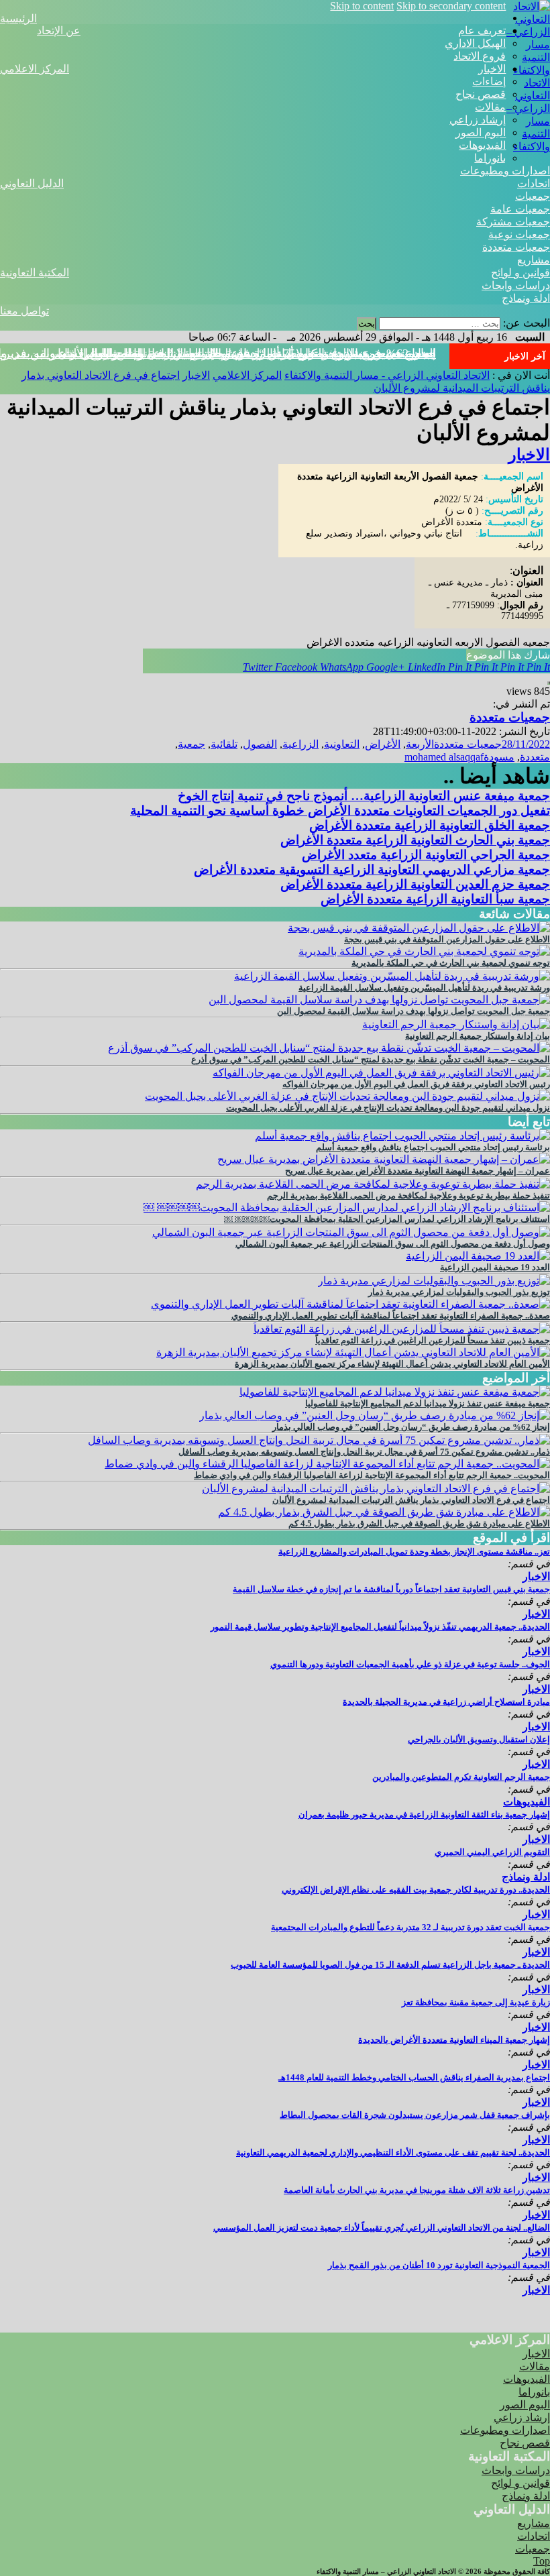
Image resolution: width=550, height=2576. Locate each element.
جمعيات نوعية (519, 234)
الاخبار (492, 69)
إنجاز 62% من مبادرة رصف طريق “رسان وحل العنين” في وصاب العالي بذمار (411, 1427)
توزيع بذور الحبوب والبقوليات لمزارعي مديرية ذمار (459, 1292)
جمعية (191, 744)
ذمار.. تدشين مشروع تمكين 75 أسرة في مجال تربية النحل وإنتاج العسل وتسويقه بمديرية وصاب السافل (364, 1452)
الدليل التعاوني (32, 183)
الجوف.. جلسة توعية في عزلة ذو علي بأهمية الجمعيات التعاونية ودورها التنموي (410, 1664)
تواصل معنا (24, 311)
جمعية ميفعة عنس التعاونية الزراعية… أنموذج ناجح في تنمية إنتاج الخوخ (364, 796)
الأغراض (383, 744)
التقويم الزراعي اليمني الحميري (492, 1852)
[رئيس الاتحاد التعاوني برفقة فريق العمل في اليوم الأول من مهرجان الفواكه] (381, 1073)
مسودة (499, 757)
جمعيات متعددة (516, 247)
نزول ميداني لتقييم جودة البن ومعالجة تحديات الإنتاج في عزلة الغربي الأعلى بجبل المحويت (388, 1108)
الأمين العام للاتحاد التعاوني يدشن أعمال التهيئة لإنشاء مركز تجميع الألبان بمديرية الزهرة (392, 1364)
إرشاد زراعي (478, 120)
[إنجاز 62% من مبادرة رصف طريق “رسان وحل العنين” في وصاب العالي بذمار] (375, 1415)
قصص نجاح (481, 94)
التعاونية (342, 744)
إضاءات (489, 81)
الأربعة (420, 744)
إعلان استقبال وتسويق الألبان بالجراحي (479, 1739)
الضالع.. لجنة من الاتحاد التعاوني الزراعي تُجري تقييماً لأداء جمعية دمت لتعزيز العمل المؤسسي (382, 2228)
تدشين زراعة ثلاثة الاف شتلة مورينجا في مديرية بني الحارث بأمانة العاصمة (417, 2190)
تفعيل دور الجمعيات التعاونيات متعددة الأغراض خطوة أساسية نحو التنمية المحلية (340, 810)
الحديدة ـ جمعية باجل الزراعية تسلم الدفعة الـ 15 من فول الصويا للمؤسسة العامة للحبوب (390, 1965)
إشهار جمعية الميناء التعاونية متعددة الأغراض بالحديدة (454, 2040)
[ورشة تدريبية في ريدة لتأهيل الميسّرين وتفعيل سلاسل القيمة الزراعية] (392, 976)
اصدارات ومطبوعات (505, 171)
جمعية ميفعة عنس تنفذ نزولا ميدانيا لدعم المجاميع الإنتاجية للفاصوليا (428, 1403)
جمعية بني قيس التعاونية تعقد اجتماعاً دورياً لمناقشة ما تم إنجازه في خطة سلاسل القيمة (391, 1589)
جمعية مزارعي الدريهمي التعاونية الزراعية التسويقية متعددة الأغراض (372, 870)
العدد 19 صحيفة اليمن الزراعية (495, 1267)
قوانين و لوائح (520, 273)
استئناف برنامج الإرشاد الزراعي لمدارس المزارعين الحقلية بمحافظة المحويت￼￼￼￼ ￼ (387, 1219)
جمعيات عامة (520, 209)
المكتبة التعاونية (35, 273)
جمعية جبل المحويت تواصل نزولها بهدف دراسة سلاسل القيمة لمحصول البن (414, 1011)
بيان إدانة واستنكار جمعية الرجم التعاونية (478, 1036)
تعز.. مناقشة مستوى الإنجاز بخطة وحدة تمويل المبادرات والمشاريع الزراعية (414, 1552)
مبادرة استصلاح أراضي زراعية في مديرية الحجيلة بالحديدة (446, 1702)
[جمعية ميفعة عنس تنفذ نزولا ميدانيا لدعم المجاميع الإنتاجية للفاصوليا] (395, 1392)
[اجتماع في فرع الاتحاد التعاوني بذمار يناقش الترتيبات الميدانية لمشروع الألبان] (376, 1489)
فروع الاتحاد (480, 56)
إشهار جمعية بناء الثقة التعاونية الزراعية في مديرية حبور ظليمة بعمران (424, 1814)
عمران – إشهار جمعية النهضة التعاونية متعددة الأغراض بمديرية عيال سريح (418, 1171)
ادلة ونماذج (526, 298)
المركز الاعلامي (35, 69)
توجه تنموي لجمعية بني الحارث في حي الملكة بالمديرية (451, 963)
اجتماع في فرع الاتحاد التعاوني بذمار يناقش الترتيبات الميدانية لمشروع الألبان (247, 353)
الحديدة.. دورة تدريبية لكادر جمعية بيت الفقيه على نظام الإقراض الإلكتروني (416, 1890)
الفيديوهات (482, 145)
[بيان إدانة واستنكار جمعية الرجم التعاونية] (456, 1024)
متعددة (535, 757)
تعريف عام (482, 31)
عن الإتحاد (59, 31)
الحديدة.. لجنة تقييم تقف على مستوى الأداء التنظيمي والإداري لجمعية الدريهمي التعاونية (393, 2152)
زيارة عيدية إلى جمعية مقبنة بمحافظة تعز (476, 2002)
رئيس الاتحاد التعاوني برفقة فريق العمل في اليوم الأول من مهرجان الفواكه (416, 1084)
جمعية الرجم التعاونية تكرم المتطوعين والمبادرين (461, 1777)
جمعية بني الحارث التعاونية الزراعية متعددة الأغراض (415, 840)
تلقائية (224, 744)
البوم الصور (481, 132)
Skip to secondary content (451, 6)
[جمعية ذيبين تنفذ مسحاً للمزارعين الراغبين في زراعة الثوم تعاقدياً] (402, 1329)
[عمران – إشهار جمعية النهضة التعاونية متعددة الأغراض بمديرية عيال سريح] (384, 1159)
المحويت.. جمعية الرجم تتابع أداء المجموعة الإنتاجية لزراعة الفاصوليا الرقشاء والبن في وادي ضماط (372, 1475)
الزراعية (300, 744)
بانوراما (490, 158)
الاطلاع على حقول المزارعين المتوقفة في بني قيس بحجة (447, 939)
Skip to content (362, 6)
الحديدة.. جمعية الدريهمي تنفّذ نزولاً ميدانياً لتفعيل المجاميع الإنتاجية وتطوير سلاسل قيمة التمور (380, 1627)
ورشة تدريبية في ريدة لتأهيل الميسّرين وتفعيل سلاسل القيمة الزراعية (424, 988)
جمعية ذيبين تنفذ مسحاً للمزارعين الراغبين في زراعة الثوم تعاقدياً (433, 1340)
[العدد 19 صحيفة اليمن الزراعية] (478, 1256)
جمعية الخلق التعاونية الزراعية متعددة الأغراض (430, 825)
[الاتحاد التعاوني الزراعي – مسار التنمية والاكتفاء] (528, 70)
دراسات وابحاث (516, 285)
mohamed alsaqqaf (444, 757)
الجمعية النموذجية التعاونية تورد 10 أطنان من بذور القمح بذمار (439, 2265)
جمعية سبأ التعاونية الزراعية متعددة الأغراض (435, 899)
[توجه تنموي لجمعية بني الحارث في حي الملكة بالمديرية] (424, 951)
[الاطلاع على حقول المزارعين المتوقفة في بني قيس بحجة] (419, 928)
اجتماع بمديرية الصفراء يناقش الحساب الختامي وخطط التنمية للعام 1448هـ (414, 2077)
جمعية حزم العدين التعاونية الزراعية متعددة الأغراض (415, 884)
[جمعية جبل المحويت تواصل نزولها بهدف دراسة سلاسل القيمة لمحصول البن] (379, 1000)
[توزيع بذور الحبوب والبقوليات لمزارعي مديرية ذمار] (434, 1281)
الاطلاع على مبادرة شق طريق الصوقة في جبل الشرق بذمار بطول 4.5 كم (419, 1523)
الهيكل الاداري (475, 43)
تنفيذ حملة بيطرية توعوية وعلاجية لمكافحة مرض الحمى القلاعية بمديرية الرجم (408, 1195)
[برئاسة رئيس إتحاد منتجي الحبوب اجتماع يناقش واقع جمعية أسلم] (402, 1136)
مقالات (490, 107)
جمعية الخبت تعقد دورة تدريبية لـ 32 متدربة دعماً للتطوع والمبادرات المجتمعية (410, 1927)
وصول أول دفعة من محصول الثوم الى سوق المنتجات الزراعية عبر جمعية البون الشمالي (393, 1244)
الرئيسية (18, 18)
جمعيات (533, 196)
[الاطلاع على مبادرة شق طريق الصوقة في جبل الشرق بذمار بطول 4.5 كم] (384, 1512)
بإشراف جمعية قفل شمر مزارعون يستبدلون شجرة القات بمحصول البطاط (415, 2115)
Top (542, 2561)
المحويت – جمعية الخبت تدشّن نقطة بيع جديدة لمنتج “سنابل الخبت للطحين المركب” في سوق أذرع (371, 1059)
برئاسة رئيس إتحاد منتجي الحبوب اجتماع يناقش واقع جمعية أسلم (433, 1147)
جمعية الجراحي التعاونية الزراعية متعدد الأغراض (426, 855)
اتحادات (534, 183)
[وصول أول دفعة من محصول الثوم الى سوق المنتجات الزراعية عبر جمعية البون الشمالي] (351, 1232)
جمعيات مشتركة (513, 222)
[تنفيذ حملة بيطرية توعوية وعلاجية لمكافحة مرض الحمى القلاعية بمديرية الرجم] (373, 1184)
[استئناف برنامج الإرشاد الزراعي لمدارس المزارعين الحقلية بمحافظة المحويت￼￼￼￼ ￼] (347, 1208)
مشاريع (534, 260)
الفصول (260, 744)
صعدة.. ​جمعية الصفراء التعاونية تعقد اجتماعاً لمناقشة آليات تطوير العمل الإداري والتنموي (391, 1315)
